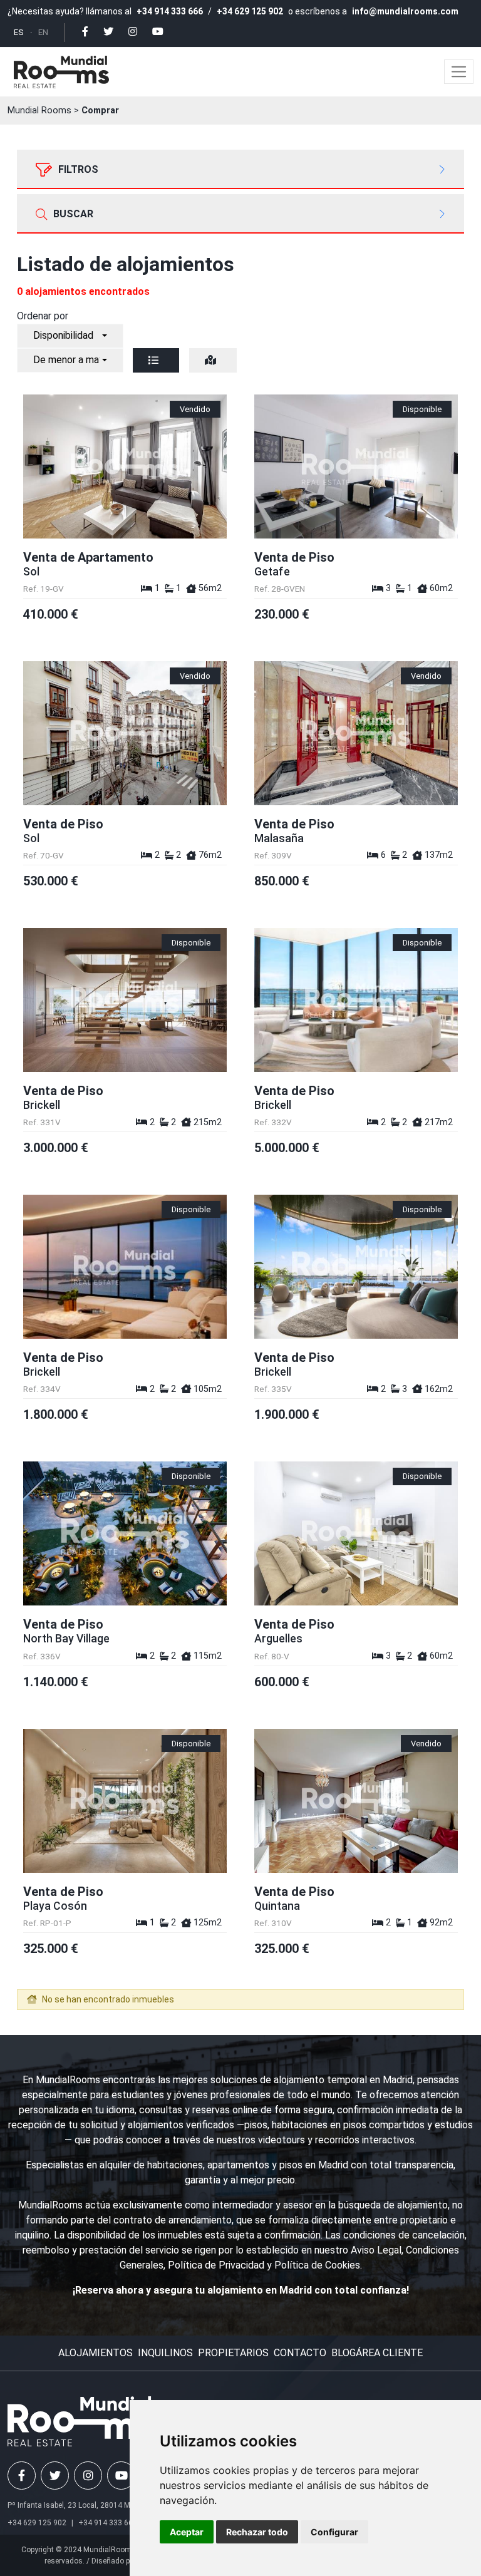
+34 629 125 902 (250, 11)
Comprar (100, 111)
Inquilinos (165, 2353)
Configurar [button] (334, 2532)
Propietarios (233, 2353)
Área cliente (389, 2353)
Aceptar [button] (187, 2532)
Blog (344, 2353)
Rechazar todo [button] (257, 2532)
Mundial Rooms (39, 111)
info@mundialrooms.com (405, 11)
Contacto (300, 2353)
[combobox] (70, 336)
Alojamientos (96, 2353)
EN (43, 32)
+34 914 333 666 (170, 11)
